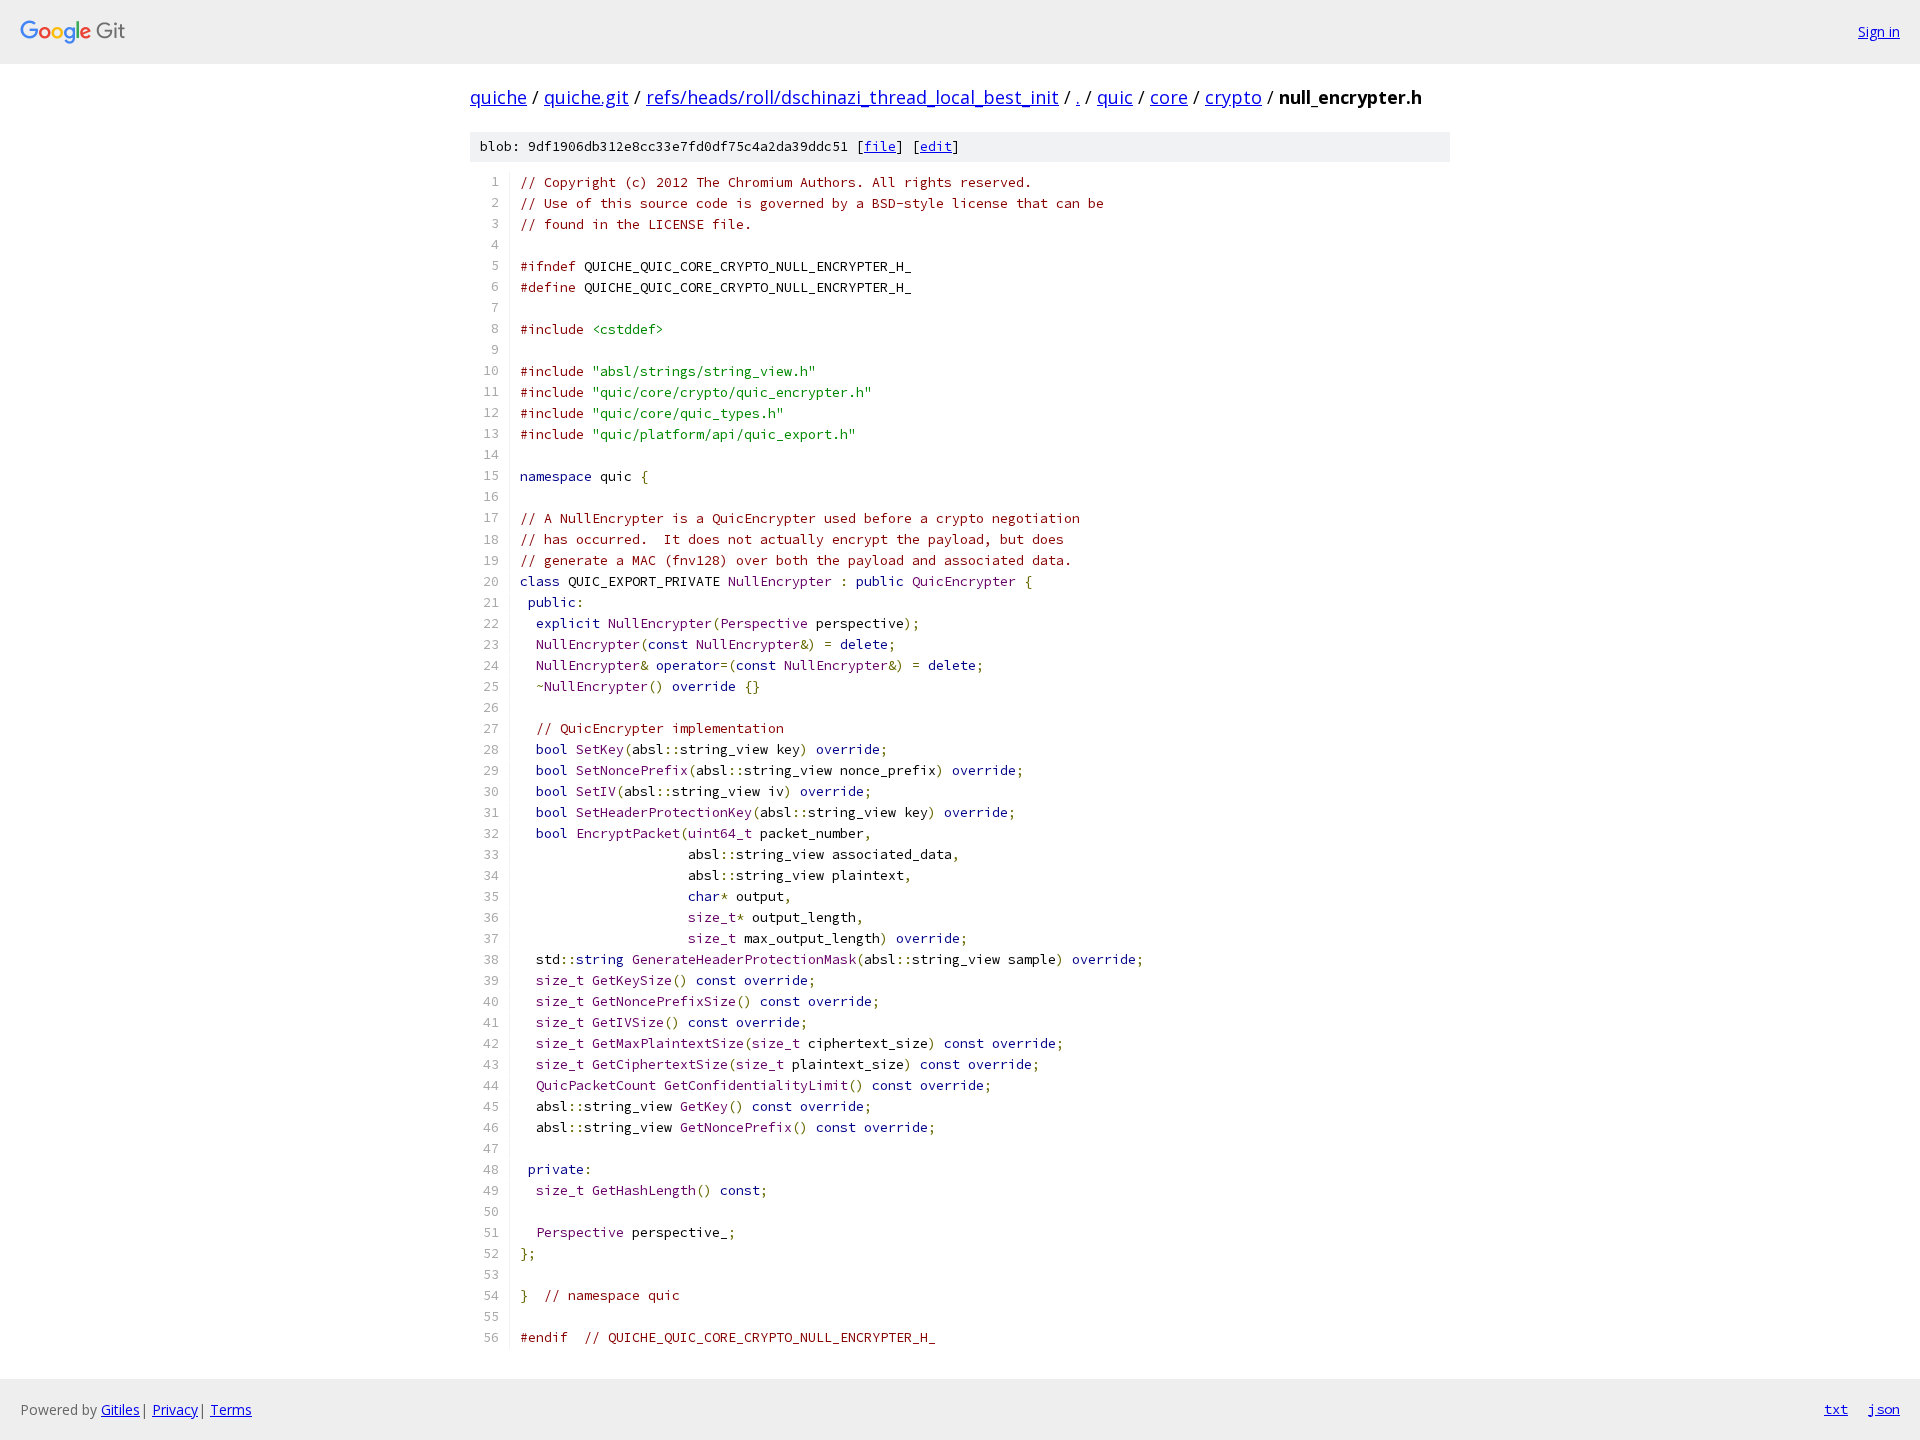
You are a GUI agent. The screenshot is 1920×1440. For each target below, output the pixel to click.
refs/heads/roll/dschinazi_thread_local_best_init (852, 97)
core (1169, 97)
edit (936, 146)
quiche (498, 97)
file (880, 146)
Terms (231, 1409)
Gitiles (120, 1409)
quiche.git (586, 97)
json (1884, 1409)
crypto (1233, 97)
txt (1836, 1409)
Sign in (1879, 31)
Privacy (175, 1409)
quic (1115, 97)
